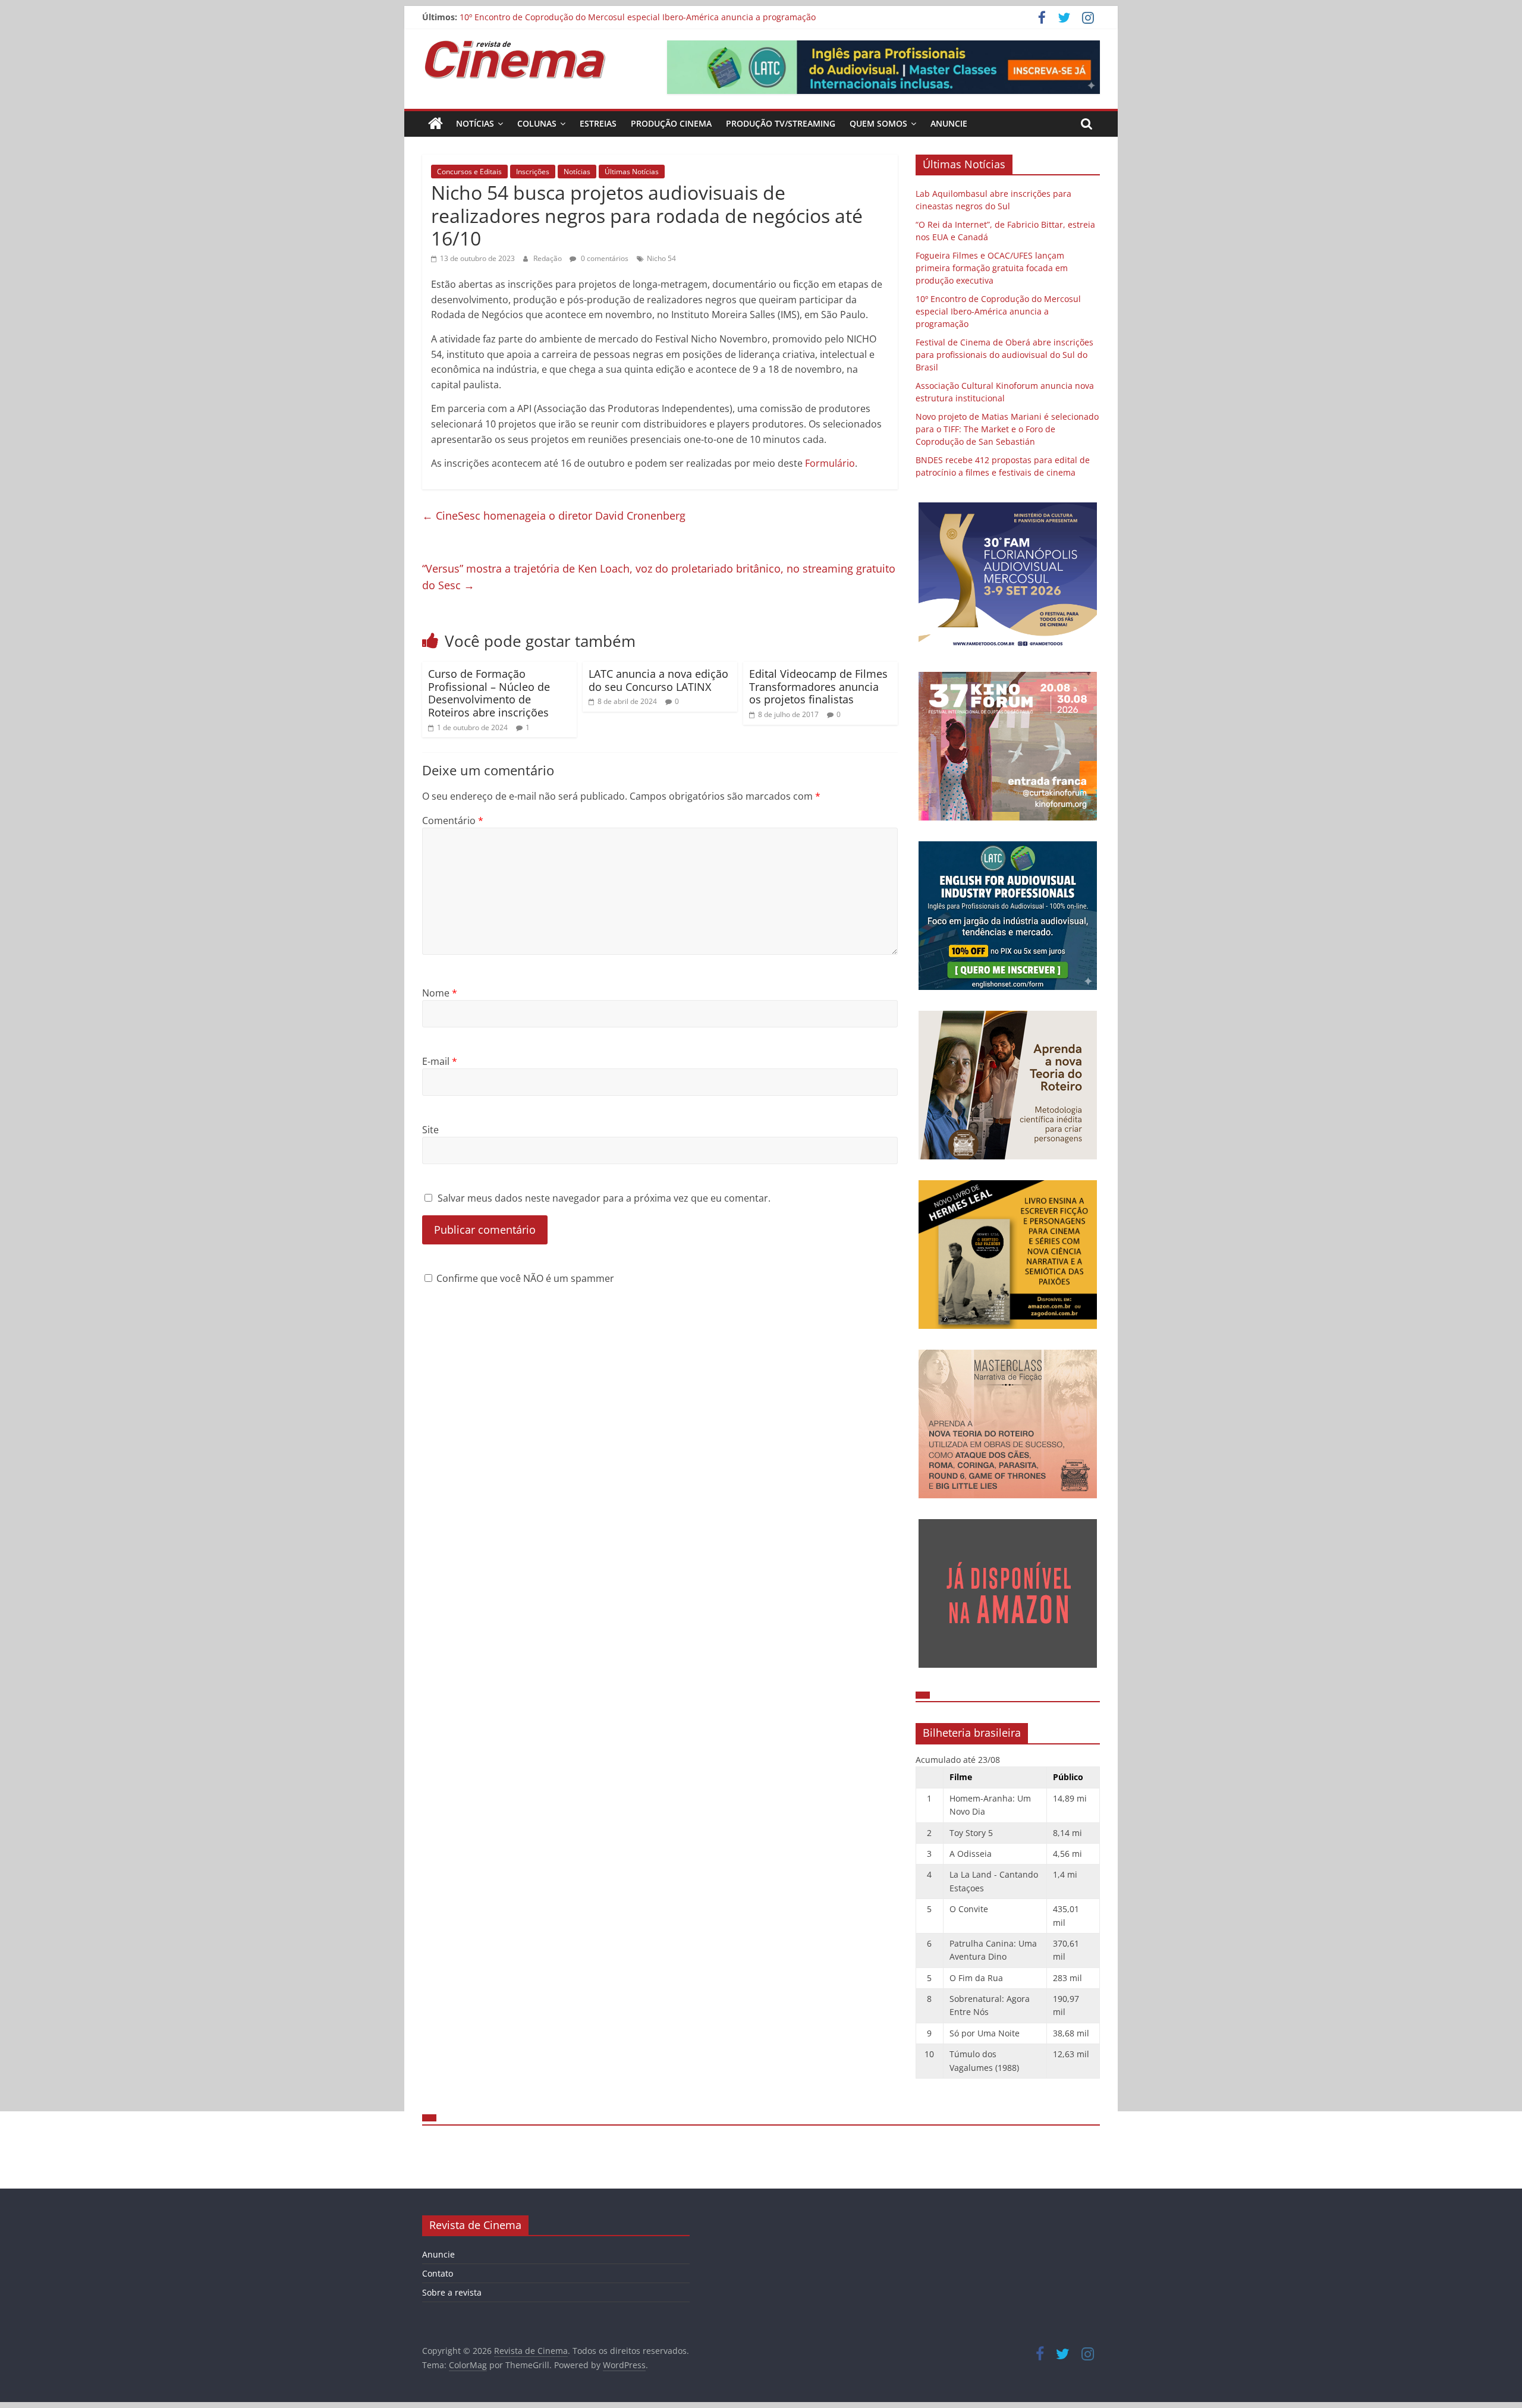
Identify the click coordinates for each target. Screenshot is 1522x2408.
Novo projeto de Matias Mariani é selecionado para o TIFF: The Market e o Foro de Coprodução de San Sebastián (1007, 429)
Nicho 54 (661, 258)
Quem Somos (878, 123)
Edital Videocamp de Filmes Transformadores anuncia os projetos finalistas (818, 686)
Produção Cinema (671, 123)
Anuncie (949, 123)
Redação (548, 258)
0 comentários (604, 258)
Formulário (830, 463)
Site (430, 1130)
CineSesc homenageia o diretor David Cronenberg (554, 515)
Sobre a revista (452, 2292)
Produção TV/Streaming (781, 123)
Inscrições (533, 172)
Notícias (475, 123)
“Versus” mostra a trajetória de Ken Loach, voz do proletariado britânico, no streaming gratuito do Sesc (659, 577)
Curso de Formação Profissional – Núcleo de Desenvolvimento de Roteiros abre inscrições (489, 693)
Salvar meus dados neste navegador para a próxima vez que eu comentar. (604, 1198)
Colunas (537, 123)
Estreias (598, 123)
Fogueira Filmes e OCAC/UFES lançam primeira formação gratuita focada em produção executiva (992, 268)
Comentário (453, 821)
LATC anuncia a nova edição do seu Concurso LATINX (658, 680)
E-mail (440, 1061)
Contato (438, 2273)
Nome (440, 993)
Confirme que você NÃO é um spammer (524, 1278)
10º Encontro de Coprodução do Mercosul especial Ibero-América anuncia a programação (638, 19)
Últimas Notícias (632, 172)
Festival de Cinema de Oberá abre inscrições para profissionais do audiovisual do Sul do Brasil (1004, 355)
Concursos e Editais (469, 172)
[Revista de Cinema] (435, 124)
